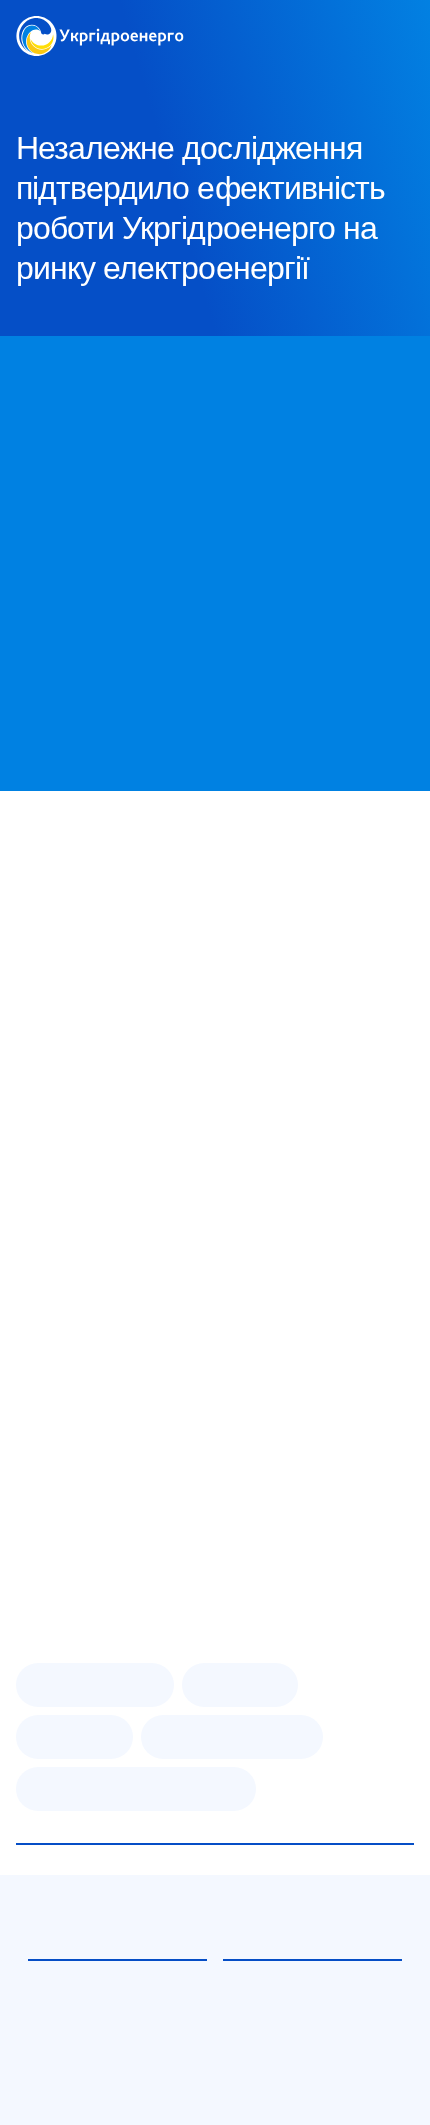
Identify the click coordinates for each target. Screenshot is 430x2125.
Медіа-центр (125, 79)
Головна (42, 79)
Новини (208, 79)
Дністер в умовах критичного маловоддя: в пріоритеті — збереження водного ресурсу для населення (111, 2061)
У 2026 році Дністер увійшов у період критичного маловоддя (297, 2037)
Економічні (240, 1685)
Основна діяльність (232, 1737)
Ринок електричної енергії (136, 1789)
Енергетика (74, 1737)
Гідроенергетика (95, 1685)
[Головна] (100, 27)
